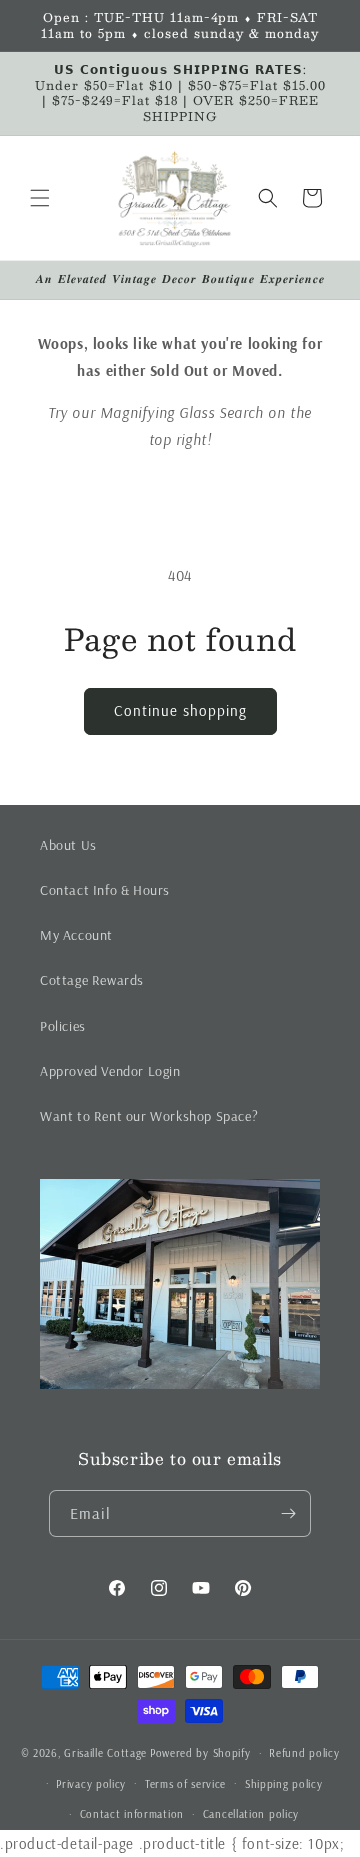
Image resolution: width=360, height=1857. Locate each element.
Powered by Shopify (200, 1753)
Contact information (132, 1814)
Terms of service (185, 1784)
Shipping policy (284, 1784)
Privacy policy (91, 1784)
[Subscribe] (288, 1513)
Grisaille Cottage (105, 1753)
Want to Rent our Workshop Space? (149, 1116)
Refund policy (304, 1753)
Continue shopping (180, 710)
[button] (40, 198)
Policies (63, 1026)
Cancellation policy (251, 1814)
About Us (68, 845)
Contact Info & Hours (105, 890)
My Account (76, 935)
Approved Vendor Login (110, 1071)
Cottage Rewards (92, 980)
